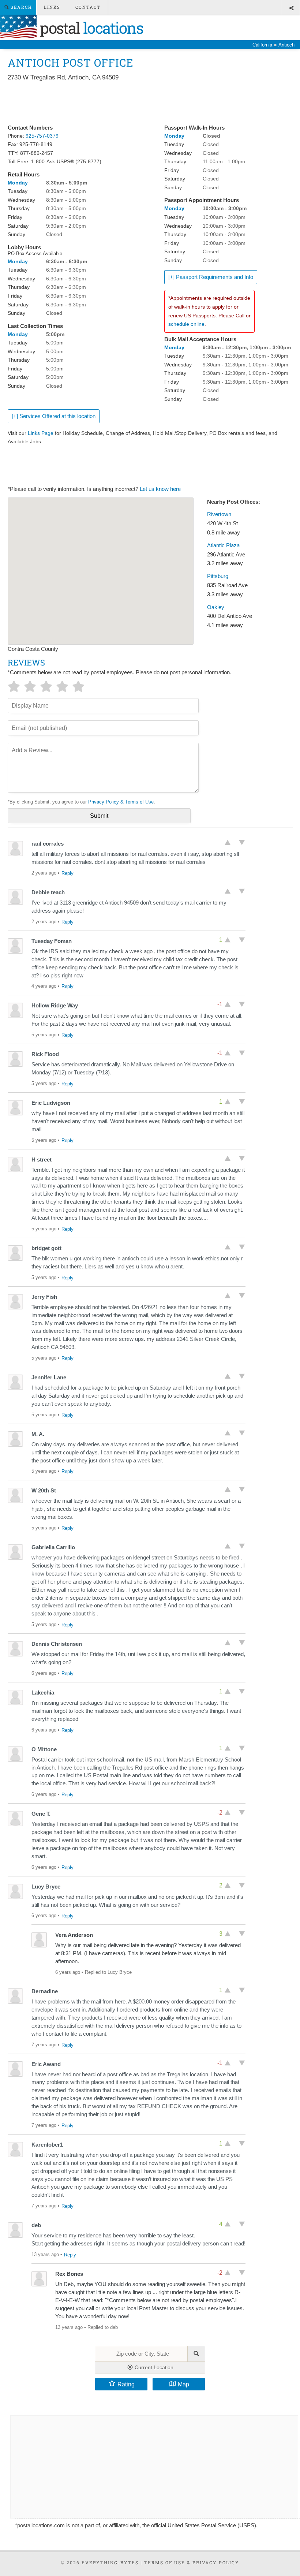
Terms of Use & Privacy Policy (192, 2562)
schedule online (186, 324)
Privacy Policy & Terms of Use (121, 802)
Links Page (41, 433)
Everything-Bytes (110, 2562)
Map (183, 2384)
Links (52, 7)
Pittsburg (218, 576)
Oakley (216, 607)
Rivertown (219, 514)
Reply (67, 873)
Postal (90, 28)
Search (20, 7)
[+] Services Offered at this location (54, 416)
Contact (88, 7)
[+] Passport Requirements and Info (211, 277)
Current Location (153, 2367)
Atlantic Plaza (223, 545)
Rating (126, 2384)
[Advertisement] (141, 103)
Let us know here (160, 489)
